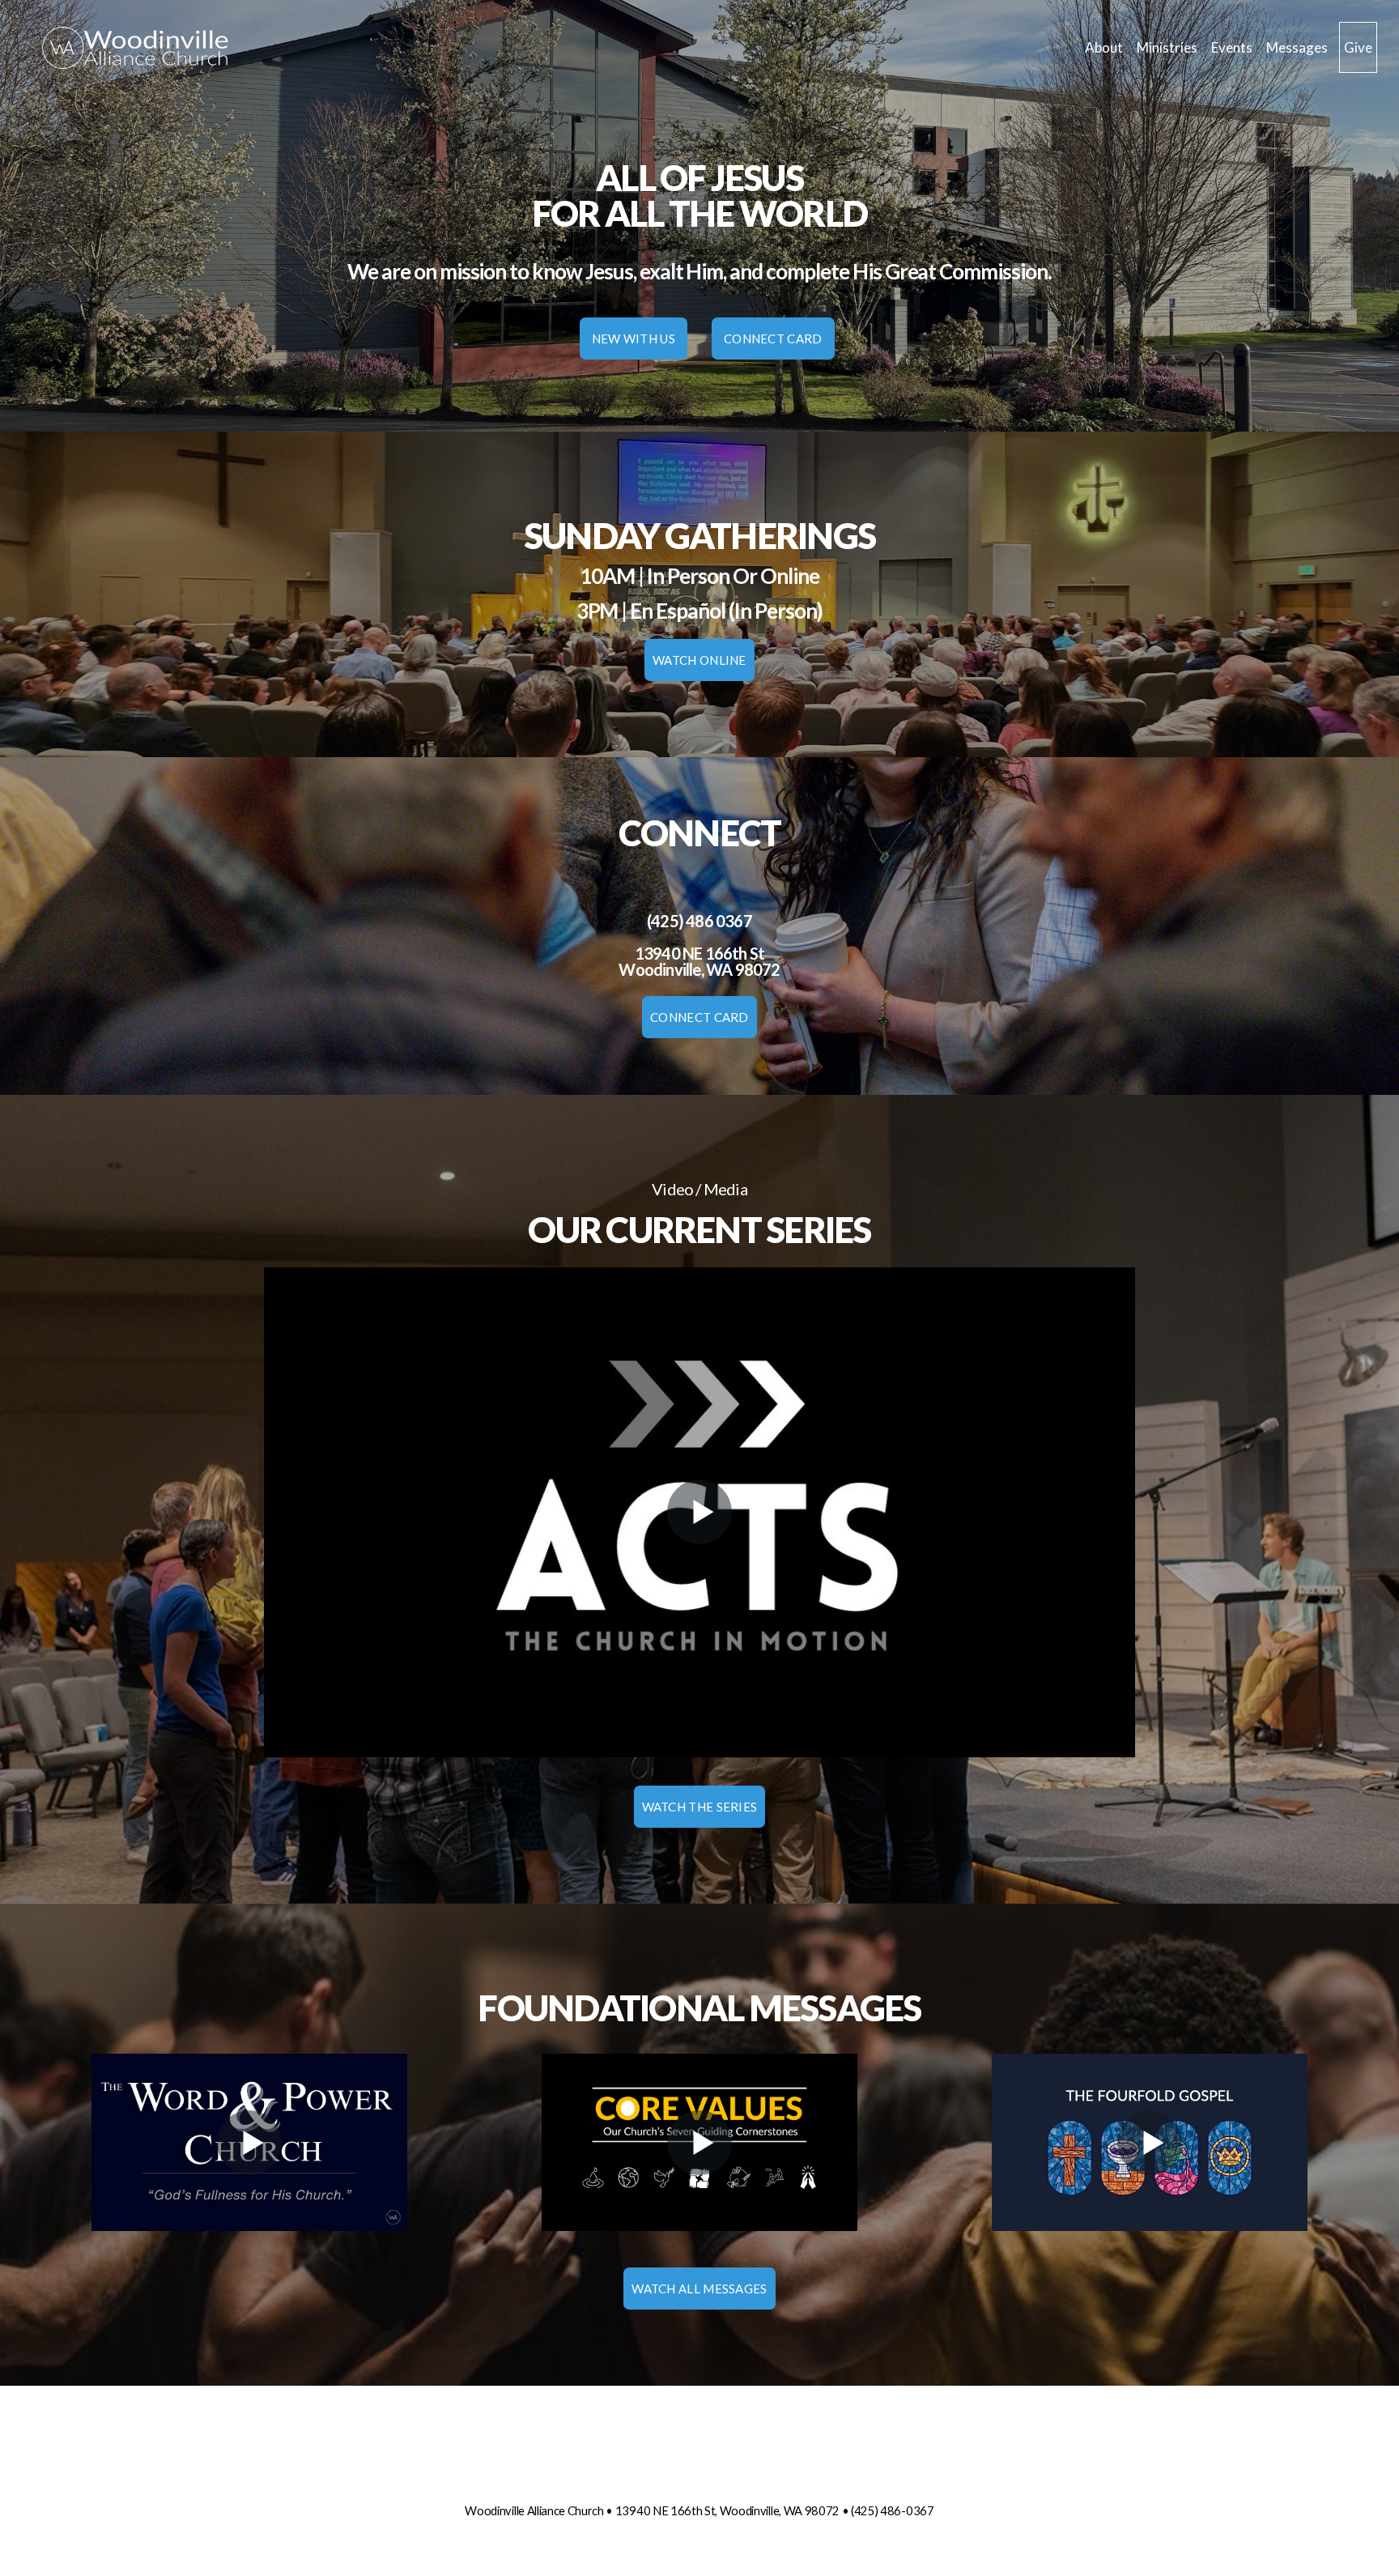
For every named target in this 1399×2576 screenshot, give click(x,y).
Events (1233, 47)
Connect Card (773, 338)
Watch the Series (700, 1807)
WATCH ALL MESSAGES (699, 2289)
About (1105, 47)
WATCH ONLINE (699, 660)
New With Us (634, 338)
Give (1358, 47)
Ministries (1168, 47)
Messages (1297, 47)
